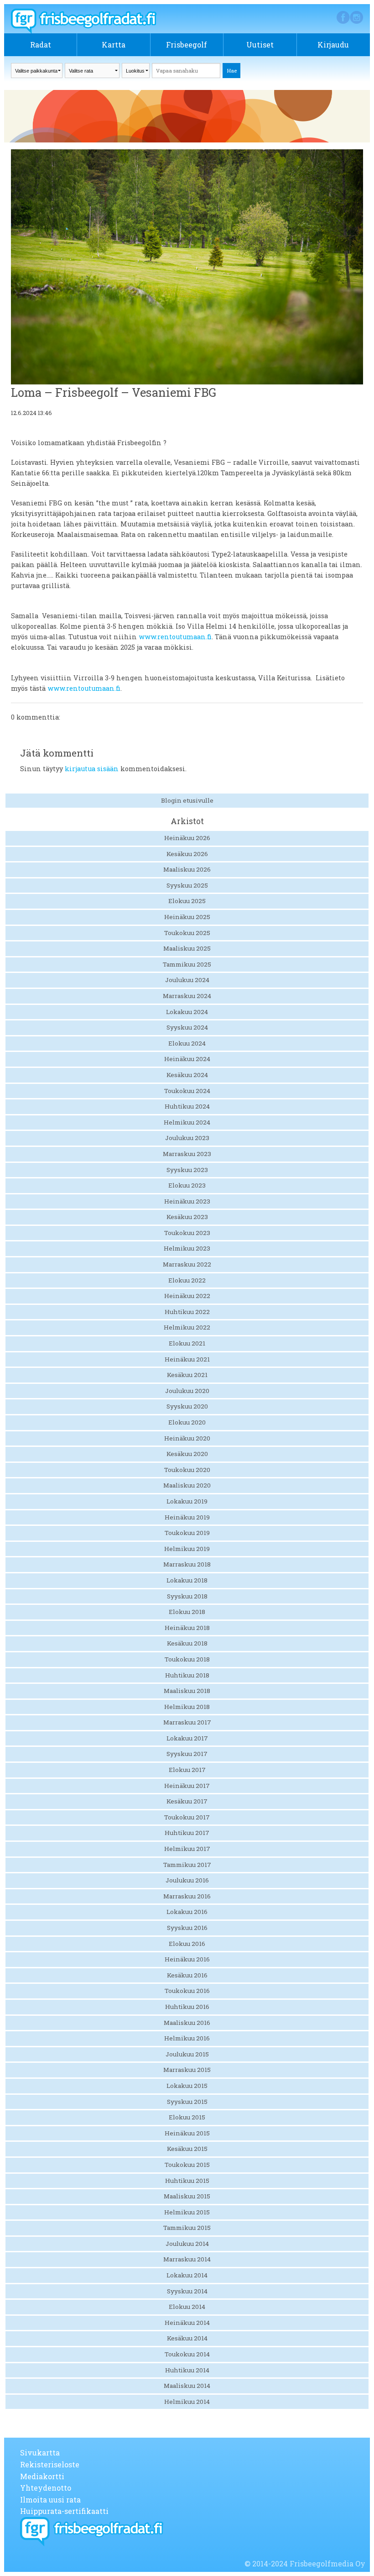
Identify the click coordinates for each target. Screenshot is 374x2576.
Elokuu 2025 (187, 901)
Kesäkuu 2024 (187, 1075)
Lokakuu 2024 (187, 1012)
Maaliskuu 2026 (187, 869)
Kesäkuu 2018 (187, 1643)
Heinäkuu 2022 (187, 1296)
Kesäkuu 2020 (187, 1454)
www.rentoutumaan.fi (175, 637)
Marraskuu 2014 (187, 2259)
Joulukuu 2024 (187, 980)
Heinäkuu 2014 (187, 2323)
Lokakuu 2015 (187, 2086)
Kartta (114, 45)
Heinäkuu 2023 (187, 1201)
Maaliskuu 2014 (187, 2386)
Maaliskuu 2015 (187, 2196)
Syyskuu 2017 (187, 1754)
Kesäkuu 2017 (187, 1801)
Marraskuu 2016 (187, 1896)
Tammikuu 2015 (187, 2228)
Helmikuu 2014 (187, 2402)
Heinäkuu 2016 (187, 1959)
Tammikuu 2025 (187, 964)
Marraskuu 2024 (187, 996)
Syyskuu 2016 (187, 1928)
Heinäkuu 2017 (187, 1786)
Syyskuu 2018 (187, 1596)
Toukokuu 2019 (187, 1533)
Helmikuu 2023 (187, 1248)
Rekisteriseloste (50, 2464)
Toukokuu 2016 (187, 1991)
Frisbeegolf (187, 45)
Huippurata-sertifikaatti (64, 2511)
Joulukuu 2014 (187, 2244)
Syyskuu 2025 (187, 885)
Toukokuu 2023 (187, 1233)
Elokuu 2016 (187, 1944)
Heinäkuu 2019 (187, 1517)
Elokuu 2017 (187, 1770)
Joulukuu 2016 (187, 1880)
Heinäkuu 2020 (187, 1438)
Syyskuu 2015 (187, 2102)
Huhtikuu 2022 (187, 1312)
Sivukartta (40, 2452)
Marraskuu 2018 (187, 1564)
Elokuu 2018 (187, 1612)
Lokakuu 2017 (187, 1738)
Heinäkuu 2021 (187, 1359)
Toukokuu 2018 (187, 1659)
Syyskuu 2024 (187, 1027)
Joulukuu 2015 (187, 2054)
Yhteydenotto (46, 2488)
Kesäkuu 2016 (187, 1975)
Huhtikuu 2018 (187, 1675)
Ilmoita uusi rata (50, 2500)
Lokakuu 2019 (187, 1501)
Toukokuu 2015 (187, 2165)
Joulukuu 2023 (187, 1138)
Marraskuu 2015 (187, 2070)
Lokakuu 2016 (187, 1912)
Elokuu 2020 (187, 1422)
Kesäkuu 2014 (187, 2338)
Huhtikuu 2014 (187, 2370)
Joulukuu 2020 (187, 1391)
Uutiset (260, 45)
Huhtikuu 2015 (187, 2181)
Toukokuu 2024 (187, 1091)
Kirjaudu (333, 45)
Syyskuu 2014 (187, 2291)
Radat (41, 45)
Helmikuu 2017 (187, 1849)
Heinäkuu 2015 (187, 2133)
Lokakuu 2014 (187, 2275)
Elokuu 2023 (187, 1185)
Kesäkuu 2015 (187, 2149)
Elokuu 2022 (187, 1280)
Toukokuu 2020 (187, 1470)
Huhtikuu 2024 (187, 1106)
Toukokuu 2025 (187, 933)
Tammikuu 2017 (187, 1865)
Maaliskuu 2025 (187, 948)
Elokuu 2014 (187, 2307)
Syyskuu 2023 (187, 1170)
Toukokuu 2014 (187, 2354)
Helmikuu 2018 (187, 1707)
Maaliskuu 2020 (187, 1485)
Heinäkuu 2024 (187, 1059)
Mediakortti (42, 2476)
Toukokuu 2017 (187, 1817)
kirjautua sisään (92, 769)
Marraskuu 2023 (187, 1154)
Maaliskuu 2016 (187, 2023)
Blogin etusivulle (187, 800)
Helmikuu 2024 (187, 1122)
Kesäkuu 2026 (187, 854)
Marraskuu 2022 (187, 1264)
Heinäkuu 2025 (187, 917)
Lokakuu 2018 (187, 1580)
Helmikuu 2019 (187, 1549)
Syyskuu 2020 (187, 1406)
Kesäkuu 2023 (187, 1217)
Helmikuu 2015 (187, 2212)
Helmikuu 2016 (187, 2038)
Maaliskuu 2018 (187, 1691)
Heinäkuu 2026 (187, 838)
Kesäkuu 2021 (187, 1375)
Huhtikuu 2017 (187, 1833)
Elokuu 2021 (187, 1343)
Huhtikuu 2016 (187, 2007)
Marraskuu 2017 (187, 1722)
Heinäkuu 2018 (187, 1628)
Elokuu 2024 (187, 1043)
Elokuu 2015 (187, 2117)
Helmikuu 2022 (187, 1327)
